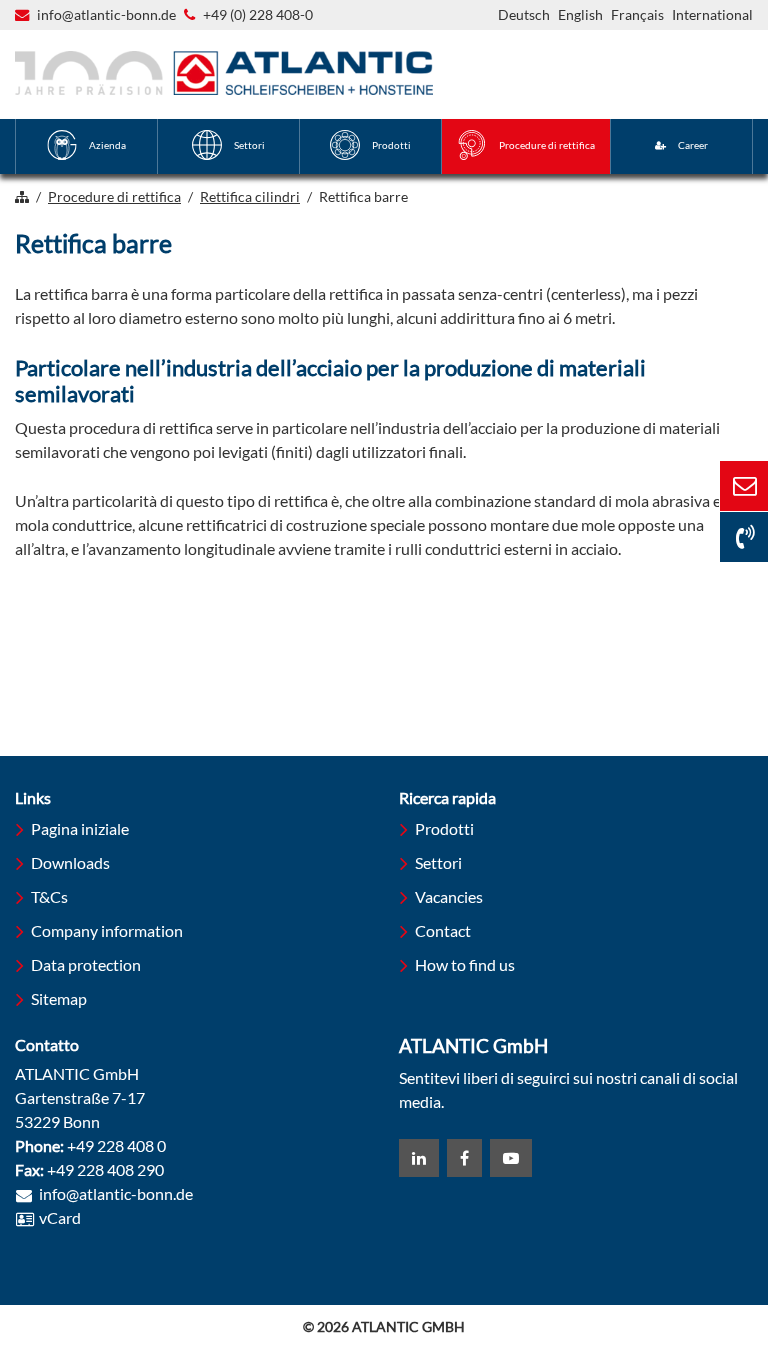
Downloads (70, 862)
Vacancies (449, 896)
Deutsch (524, 14)
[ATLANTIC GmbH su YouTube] (511, 1158)
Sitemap (59, 998)
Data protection (86, 964)
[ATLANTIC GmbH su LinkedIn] (419, 1158)
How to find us (465, 964)
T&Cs (49, 896)
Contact (443, 930)
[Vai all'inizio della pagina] (668, 1257)
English (580, 14)
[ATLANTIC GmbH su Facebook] (464, 1158)
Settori (438, 862)
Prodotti (444, 828)
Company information (107, 930)
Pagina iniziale (80, 828)
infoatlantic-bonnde (106, 16)
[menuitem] (86, 146)
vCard (60, 1217)
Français (637, 14)
